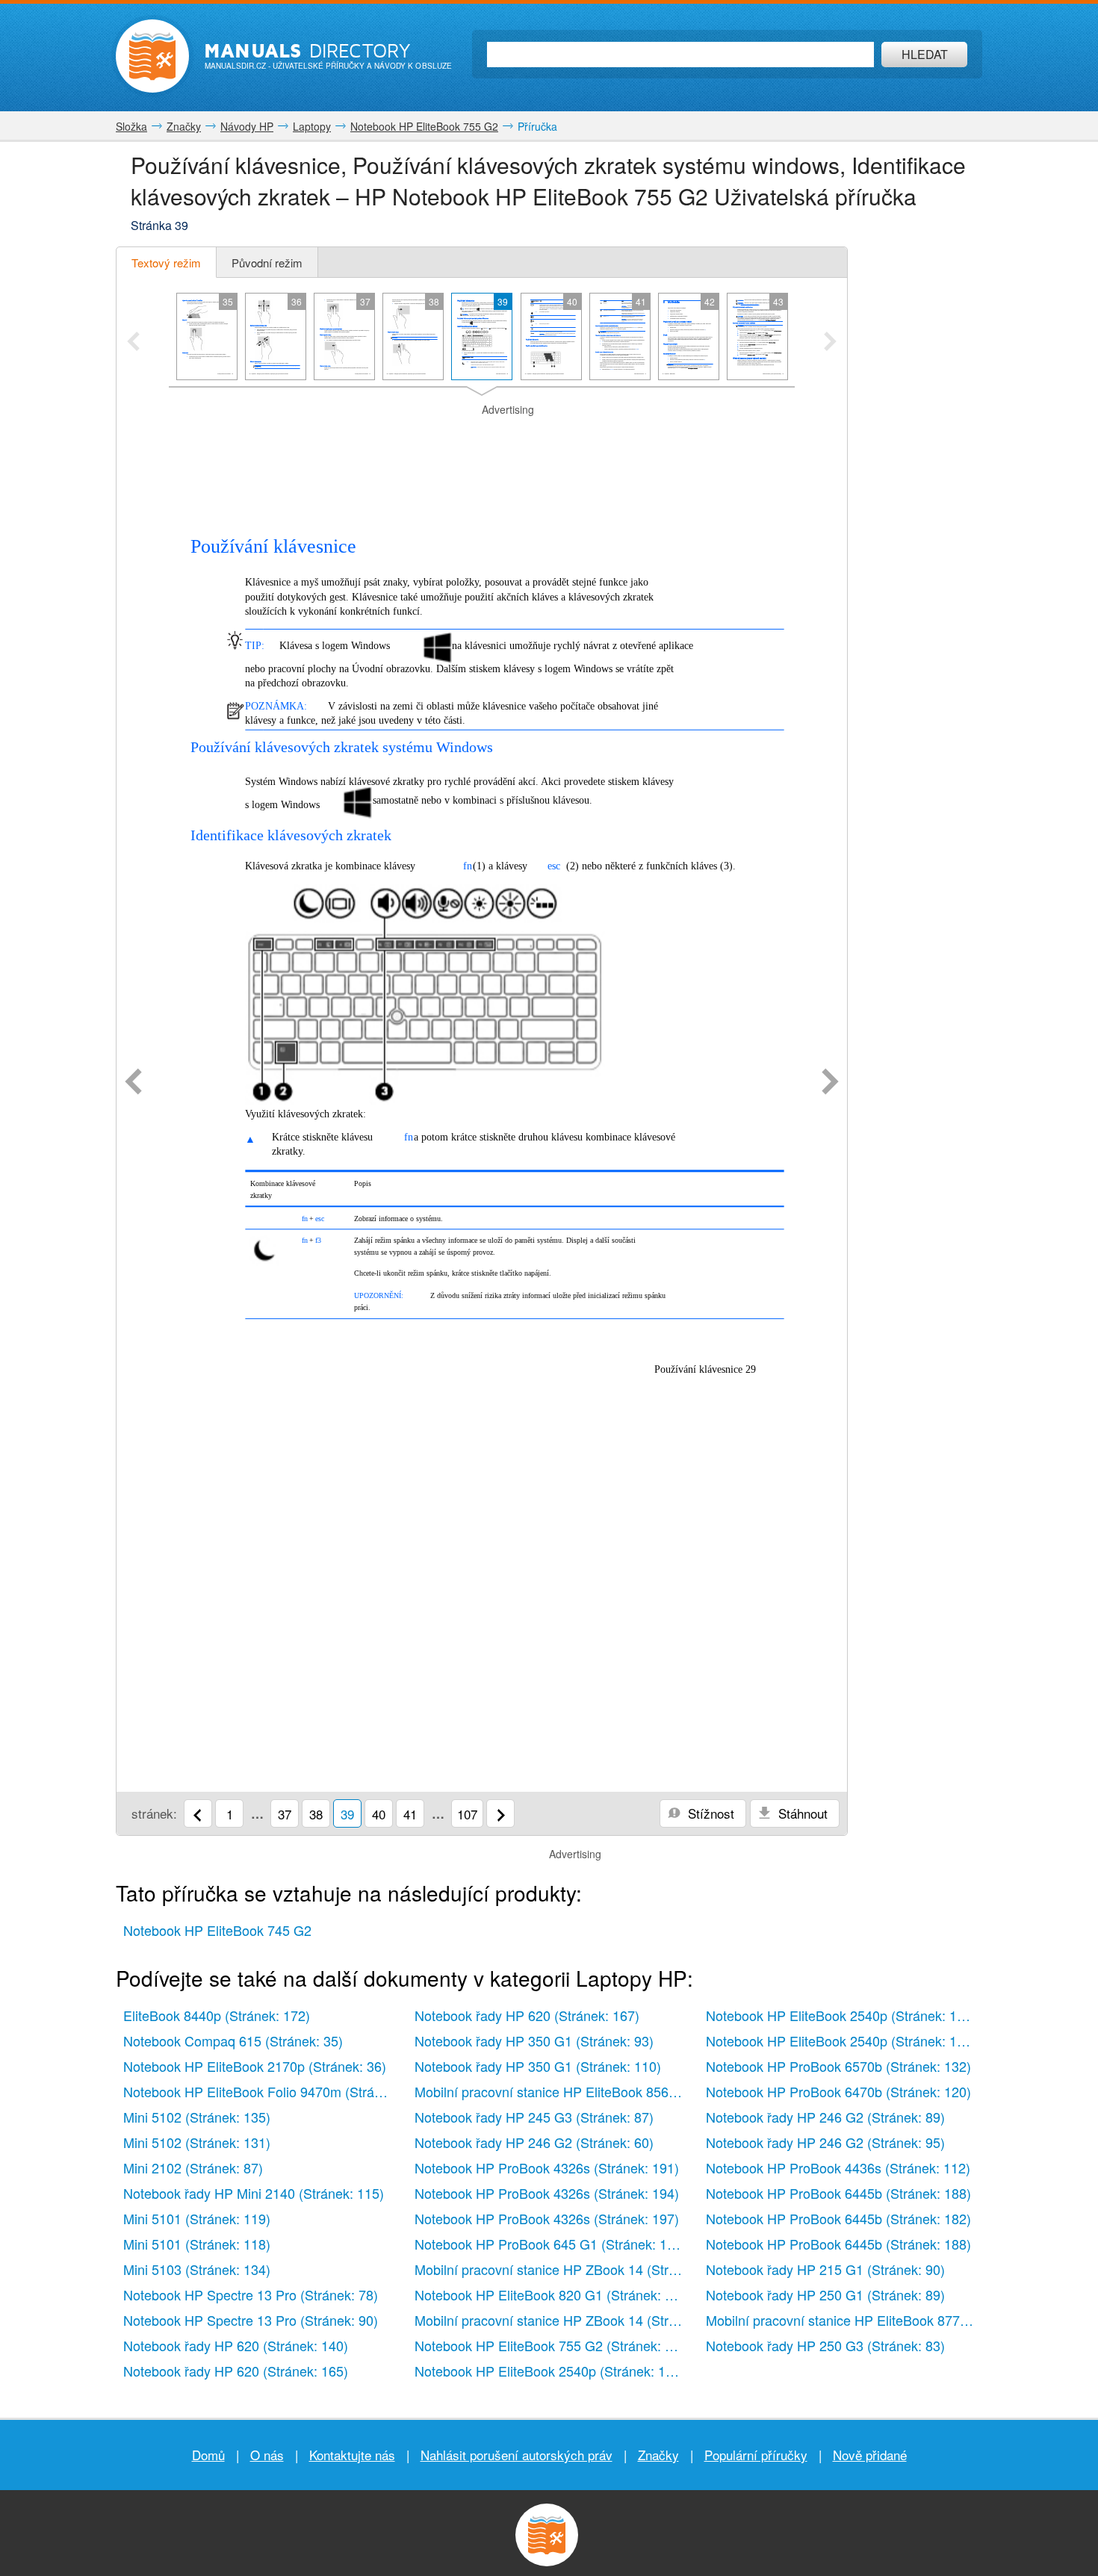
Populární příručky (756, 2455)
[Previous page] (133, 1083)
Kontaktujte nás (352, 2455)
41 (410, 1814)
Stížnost (709, 1813)
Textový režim (166, 263)
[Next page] (830, 1083)
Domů (208, 2455)
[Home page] (152, 56)
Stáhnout (801, 1813)
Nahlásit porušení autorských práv (517, 2455)
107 (467, 1814)
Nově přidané (870, 2455)
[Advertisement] (482, 436)
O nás (267, 2455)
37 (285, 1814)
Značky (658, 2455)
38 (316, 1814)
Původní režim (267, 263)
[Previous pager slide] (133, 343)
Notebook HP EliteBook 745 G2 (217, 1930)
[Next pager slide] (830, 343)
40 (379, 1814)
